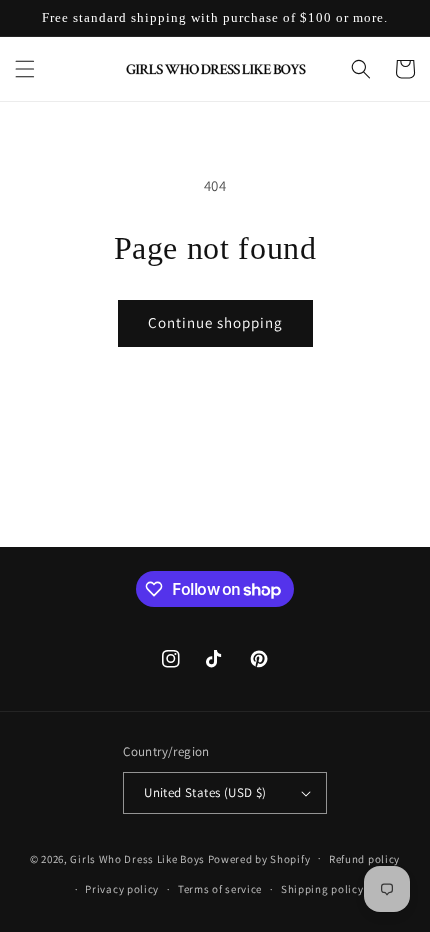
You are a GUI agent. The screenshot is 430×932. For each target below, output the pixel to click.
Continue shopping (215, 322)
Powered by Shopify (259, 858)
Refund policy (364, 859)
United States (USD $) (205, 792)
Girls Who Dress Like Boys (137, 858)
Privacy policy (122, 889)
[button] (25, 69)
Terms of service (220, 889)
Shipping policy (322, 889)
